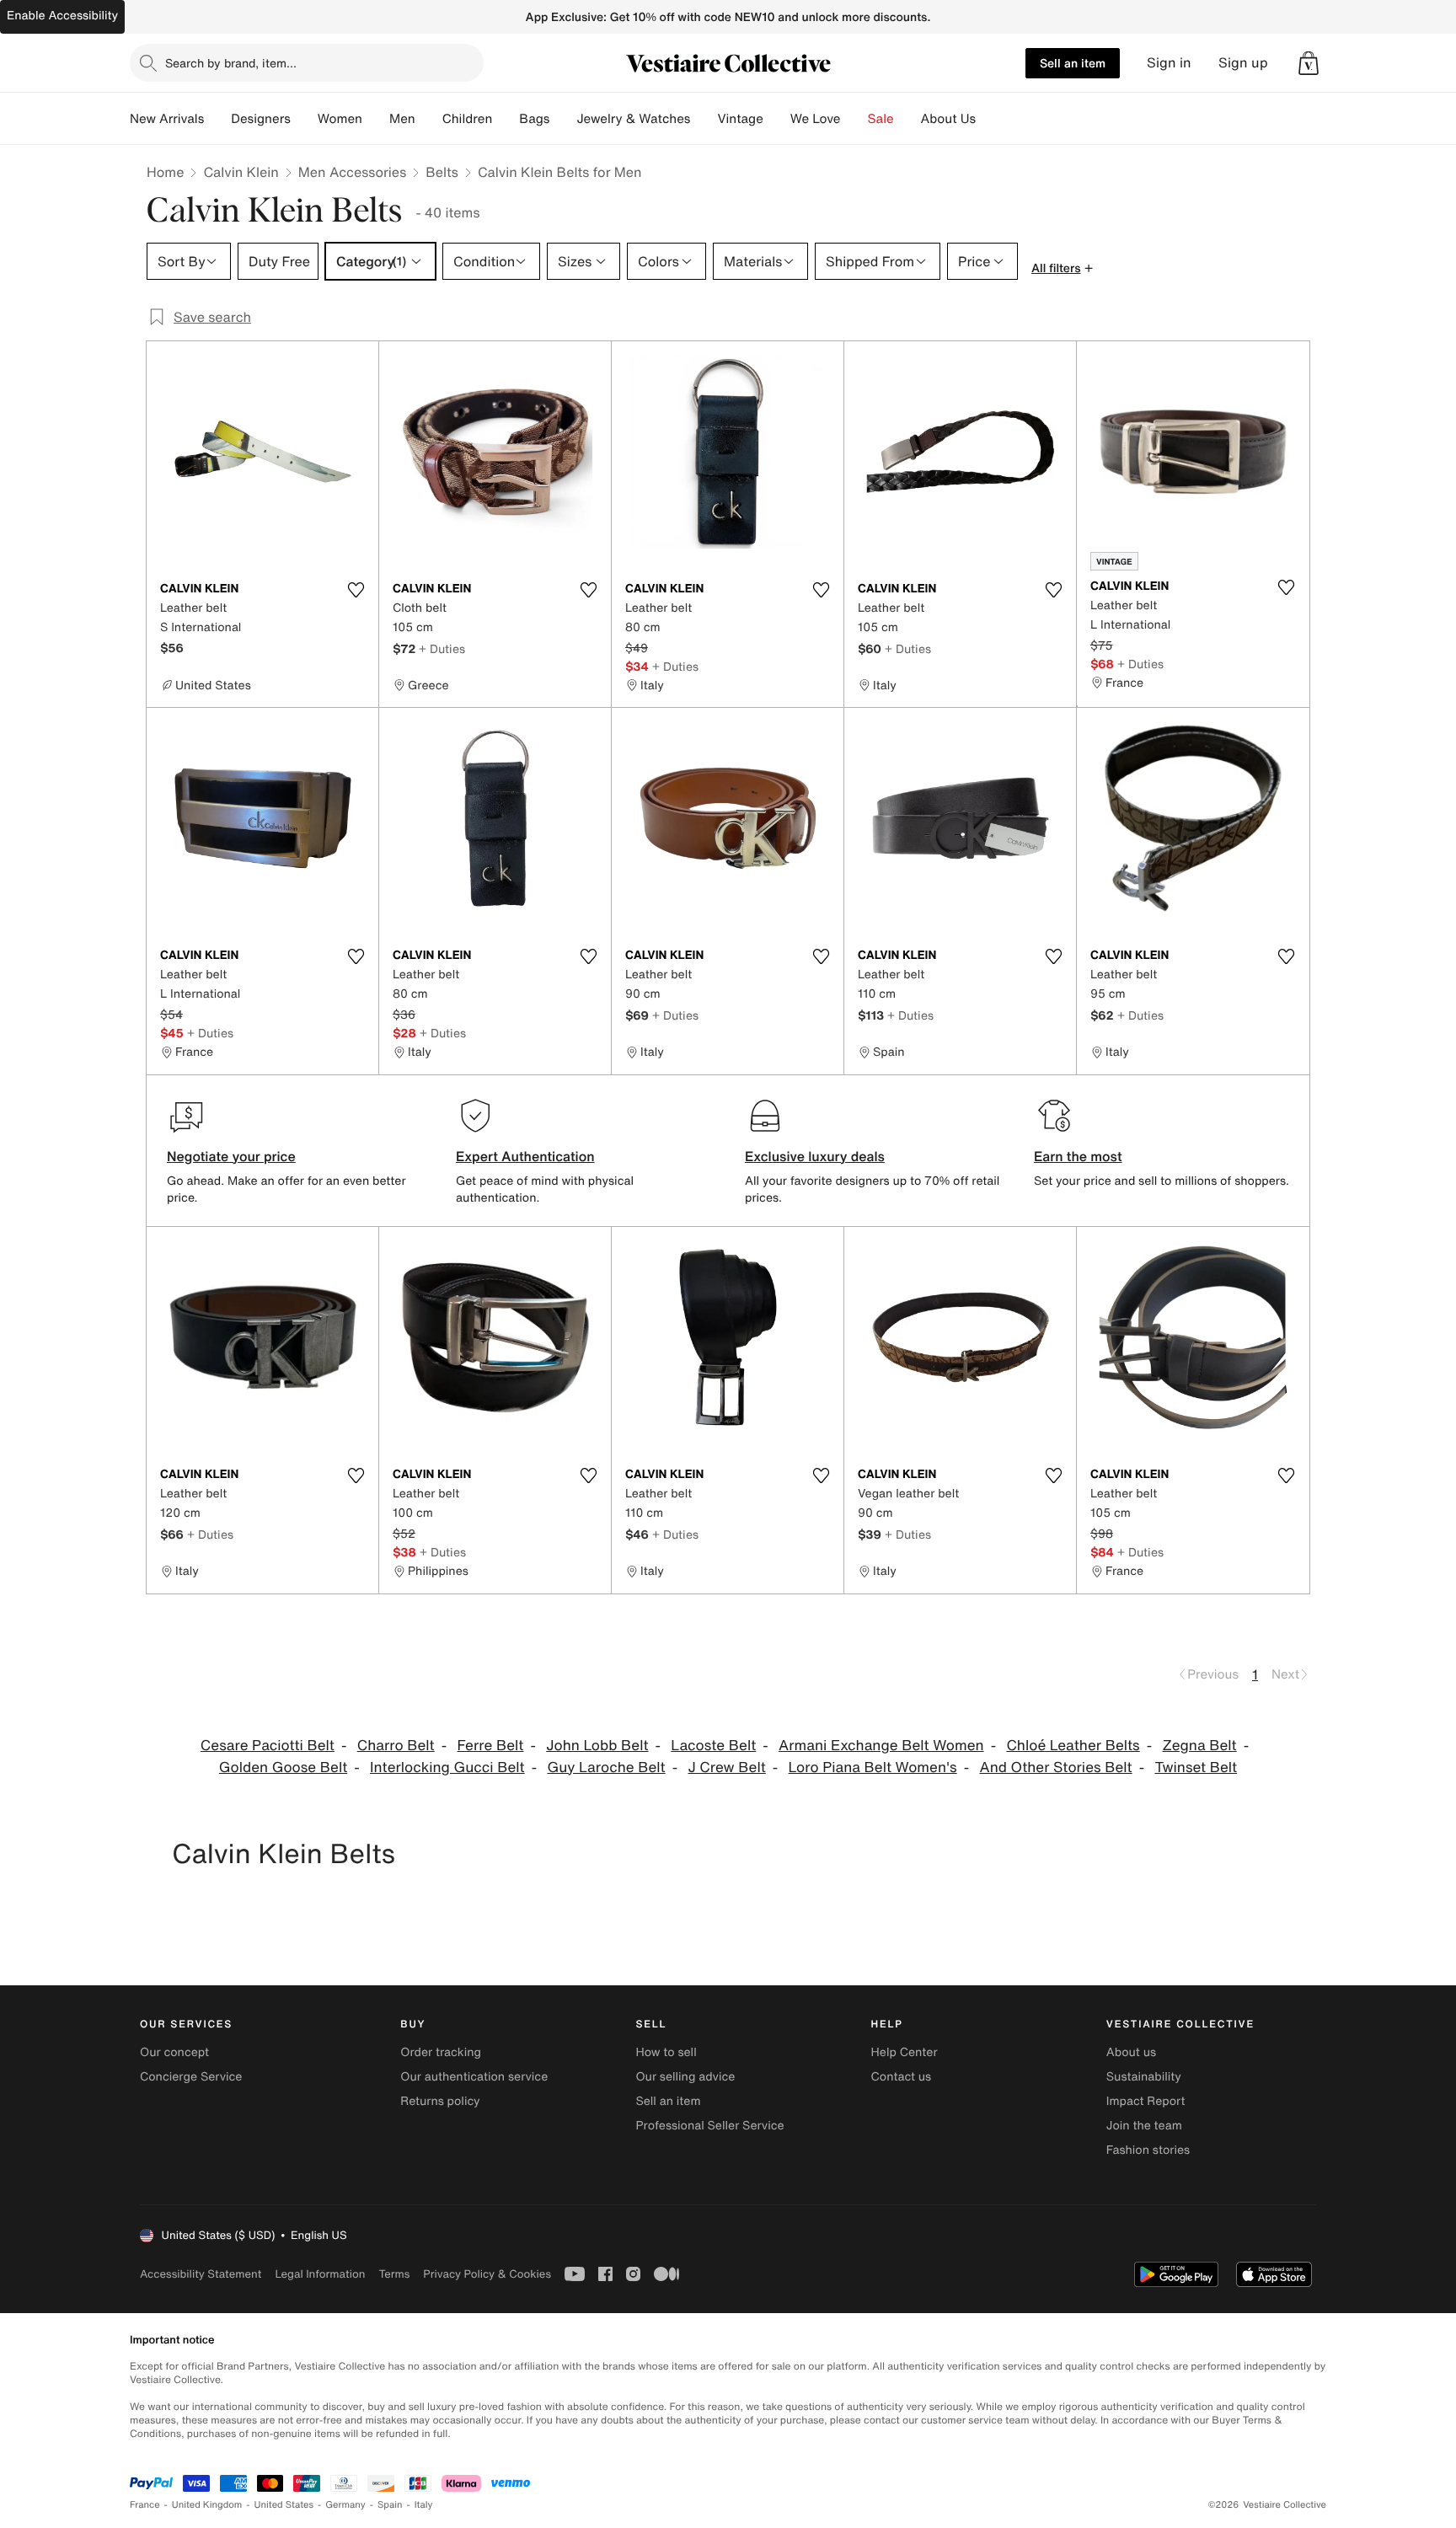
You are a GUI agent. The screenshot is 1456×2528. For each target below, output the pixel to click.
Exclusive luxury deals (815, 1156)
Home (165, 172)
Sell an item (1073, 63)
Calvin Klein (241, 172)
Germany (345, 2505)
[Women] (376, 119)
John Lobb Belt (597, 1746)
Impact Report (1146, 2101)
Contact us (902, 2077)
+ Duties (442, 648)
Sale (881, 119)
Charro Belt (396, 1746)
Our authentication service (474, 2077)
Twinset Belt (1196, 1767)
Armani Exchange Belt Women (881, 1746)
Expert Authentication (525, 1156)
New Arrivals (167, 119)
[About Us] (989, 119)
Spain (390, 2505)
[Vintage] (777, 119)
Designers (261, 119)
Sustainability (1144, 2077)
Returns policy (440, 2101)
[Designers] (304, 119)
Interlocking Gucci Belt (447, 1767)
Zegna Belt (1200, 1746)
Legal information (320, 2274)
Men (402, 119)
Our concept (174, 2052)
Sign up (1243, 63)
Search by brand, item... (231, 63)
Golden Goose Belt (283, 1767)
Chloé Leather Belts (1073, 1746)
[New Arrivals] (217, 119)
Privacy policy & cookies (487, 2274)
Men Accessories (352, 172)
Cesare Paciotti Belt (268, 1746)
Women (340, 119)
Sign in (1169, 63)
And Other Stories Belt (1055, 1767)
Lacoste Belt (713, 1746)
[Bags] (563, 119)
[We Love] (854, 119)
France (145, 2505)
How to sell (666, 2052)
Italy (424, 2505)
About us (1131, 2052)
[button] (1309, 63)
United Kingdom (207, 2505)
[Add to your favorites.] (356, 590)
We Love (816, 119)
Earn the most (1078, 1156)
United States (284, 2505)
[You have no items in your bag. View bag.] (1309, 63)
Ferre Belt (490, 1746)
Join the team (1144, 2126)
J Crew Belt (726, 1767)
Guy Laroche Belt (606, 1767)
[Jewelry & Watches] (704, 119)
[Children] (506, 119)
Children (468, 119)
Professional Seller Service (709, 2126)
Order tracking (441, 2052)
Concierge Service (191, 2077)
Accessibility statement (201, 2274)
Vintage (740, 119)
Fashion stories (1148, 2150)
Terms (394, 2274)
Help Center (905, 2052)
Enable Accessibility (62, 16)
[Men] (429, 119)
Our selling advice (685, 2077)
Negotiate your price (231, 1156)
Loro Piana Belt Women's (873, 1767)
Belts (442, 172)
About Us (948, 119)
